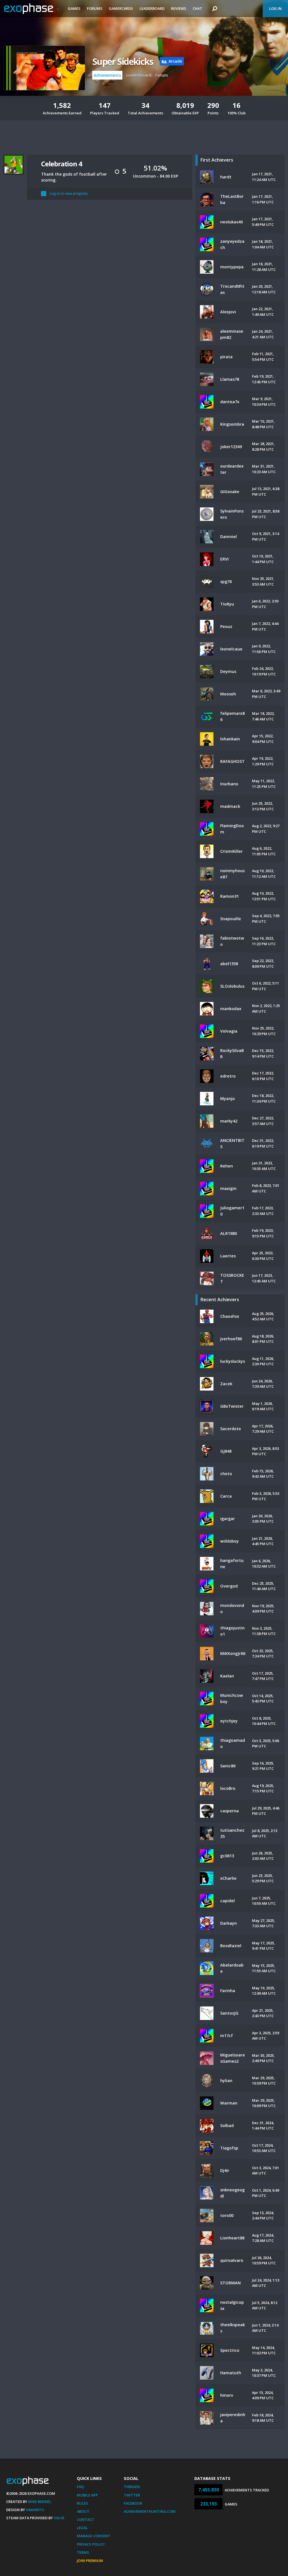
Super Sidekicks (123, 61)
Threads (132, 2487)
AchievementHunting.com (150, 2511)
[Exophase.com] (32, 9)
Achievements (107, 75)
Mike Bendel (40, 2502)
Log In (275, 8)
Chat (197, 8)
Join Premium (90, 2561)
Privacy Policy (91, 2544)
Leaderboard (152, 8)
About (83, 2511)
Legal (82, 2528)
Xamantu (35, 2510)
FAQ (80, 2487)
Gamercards (121, 8)
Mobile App (87, 2495)
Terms (83, 2552)
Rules (82, 2503)
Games (74, 8)
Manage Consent (94, 2536)
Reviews (179, 8)
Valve (59, 2518)
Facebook (133, 2503)
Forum (162, 75)
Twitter (132, 2495)
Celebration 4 (61, 164)
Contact (85, 2520)
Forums (95, 8)
